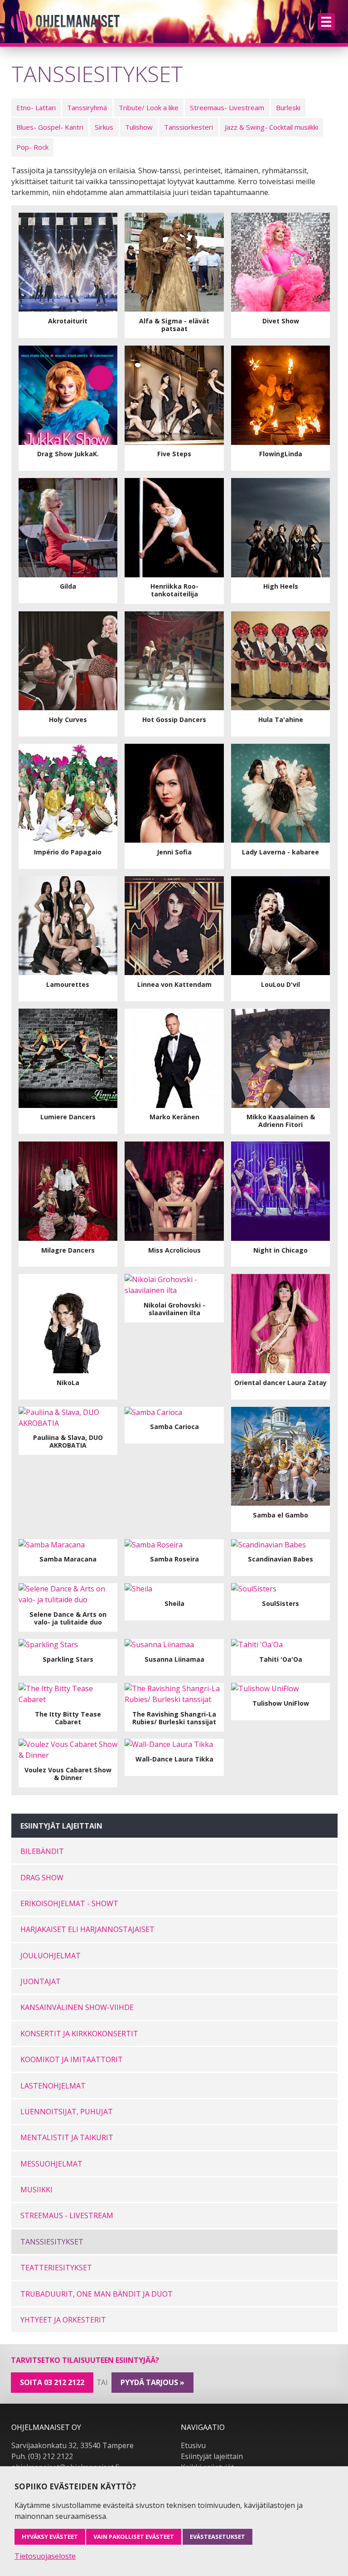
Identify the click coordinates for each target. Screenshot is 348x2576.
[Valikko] (326, 22)
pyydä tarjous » (152, 2382)
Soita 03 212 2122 (52, 2382)
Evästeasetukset (217, 2537)
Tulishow (139, 127)
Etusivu (193, 2445)
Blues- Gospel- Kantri (50, 127)
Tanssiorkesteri (188, 127)
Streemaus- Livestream (227, 107)
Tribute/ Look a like (149, 107)
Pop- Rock (32, 147)
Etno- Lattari (36, 107)
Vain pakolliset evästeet (134, 2537)
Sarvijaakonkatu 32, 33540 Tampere (72, 2445)
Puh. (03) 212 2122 (42, 2456)
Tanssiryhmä (87, 107)
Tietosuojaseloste (45, 2556)
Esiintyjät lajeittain (212, 2456)
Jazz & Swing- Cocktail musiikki (271, 127)
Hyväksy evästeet (50, 2537)
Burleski (288, 107)
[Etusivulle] (65, 22)
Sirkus (104, 127)
